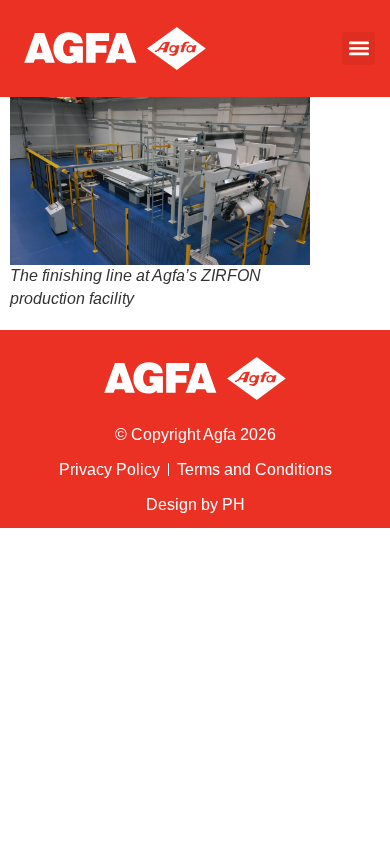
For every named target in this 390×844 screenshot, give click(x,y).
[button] (358, 48)
